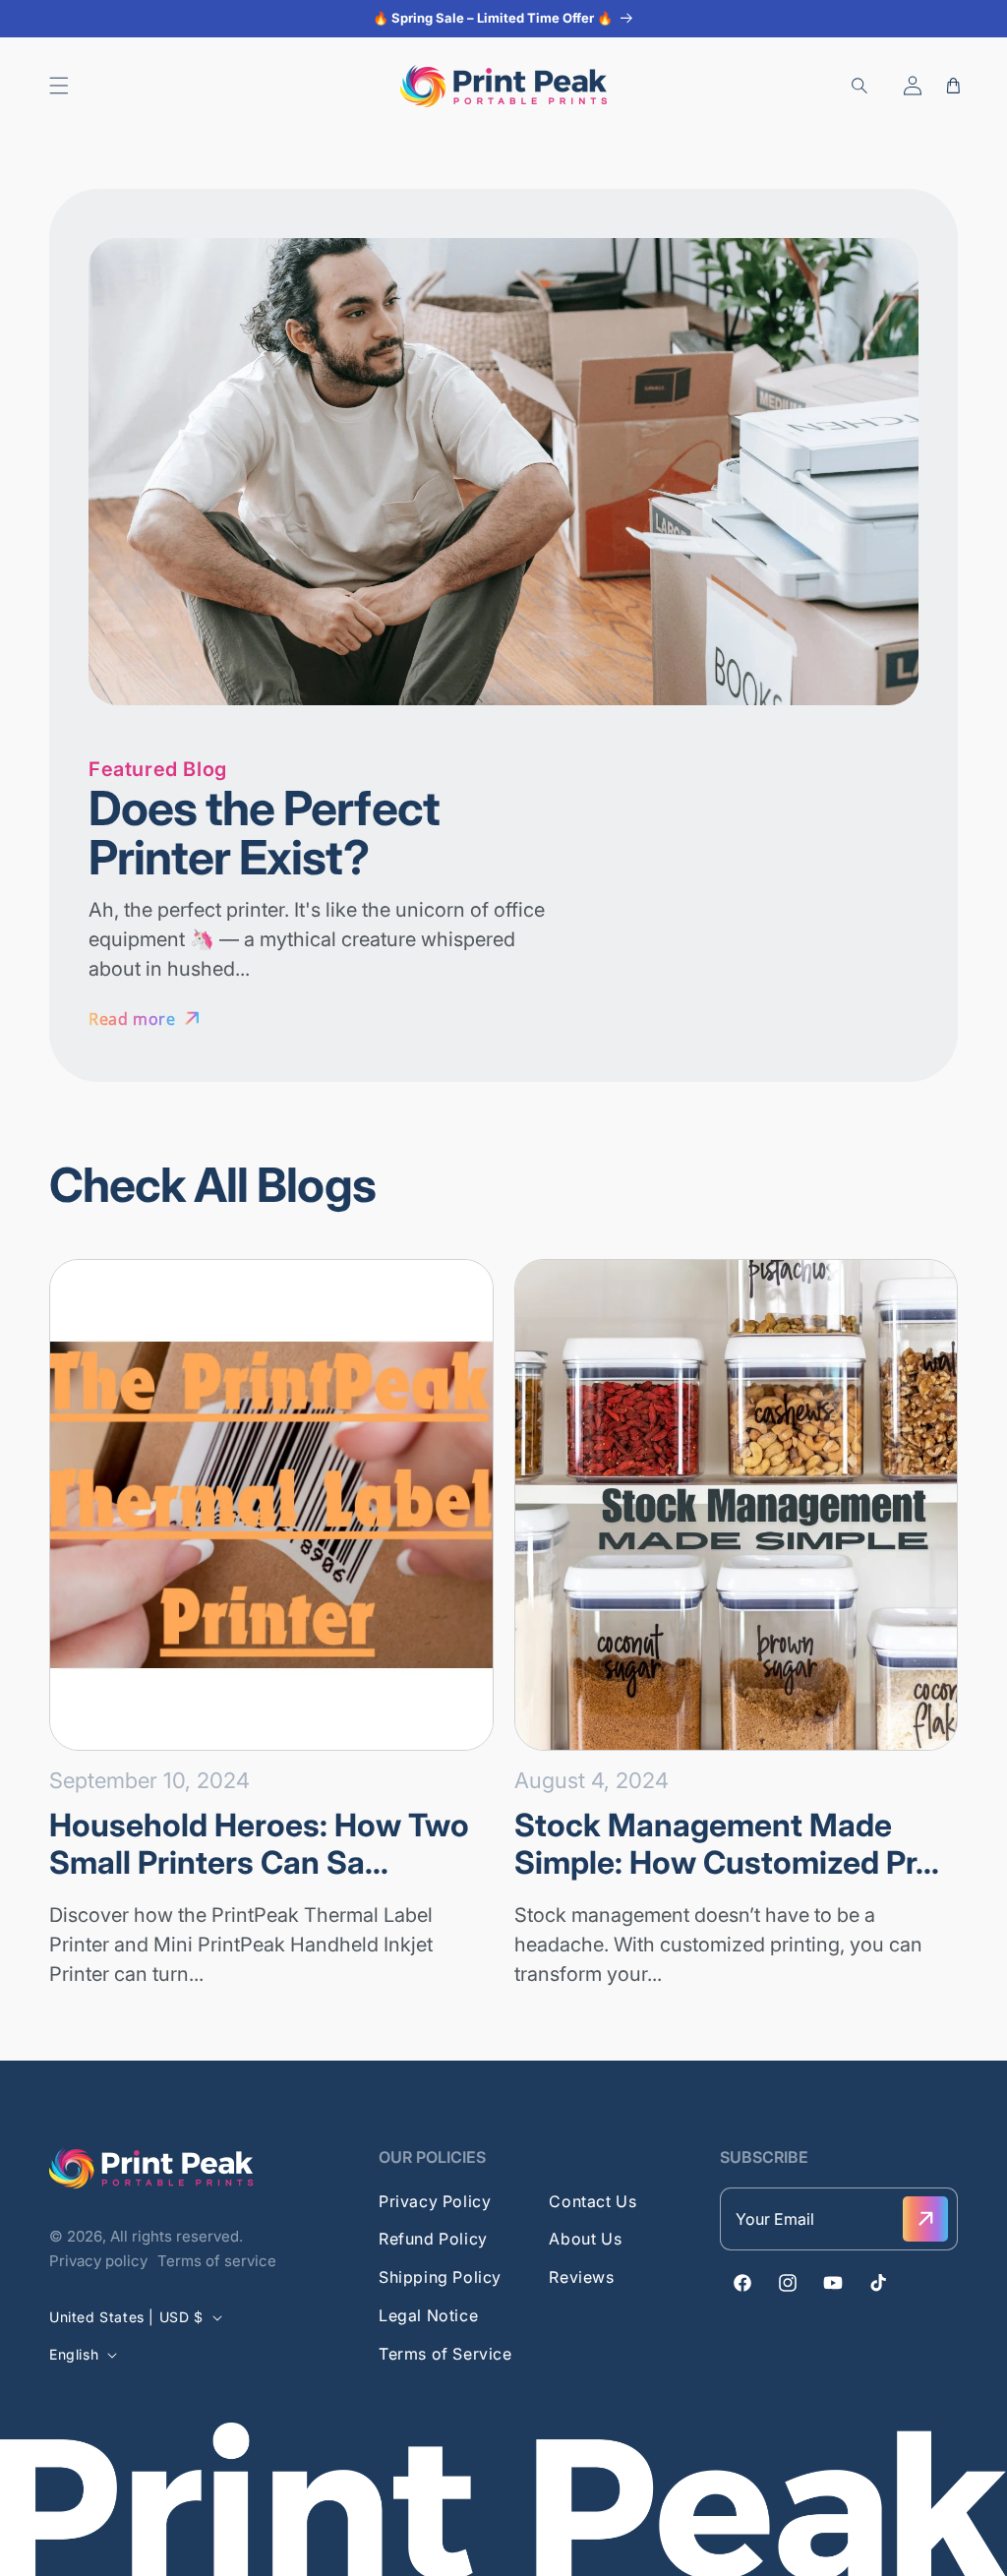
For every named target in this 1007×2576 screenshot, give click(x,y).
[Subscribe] (925, 2219)
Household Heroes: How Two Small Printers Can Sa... (259, 1844)
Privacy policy (98, 2261)
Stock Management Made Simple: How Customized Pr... (727, 1844)
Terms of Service (445, 2354)
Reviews (581, 2277)
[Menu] (59, 86)
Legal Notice (428, 2315)
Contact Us (592, 2201)
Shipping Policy (440, 2277)
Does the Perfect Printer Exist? (264, 833)
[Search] (859, 86)
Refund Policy (433, 2239)
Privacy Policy (435, 2201)
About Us (585, 2239)
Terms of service (217, 2261)
